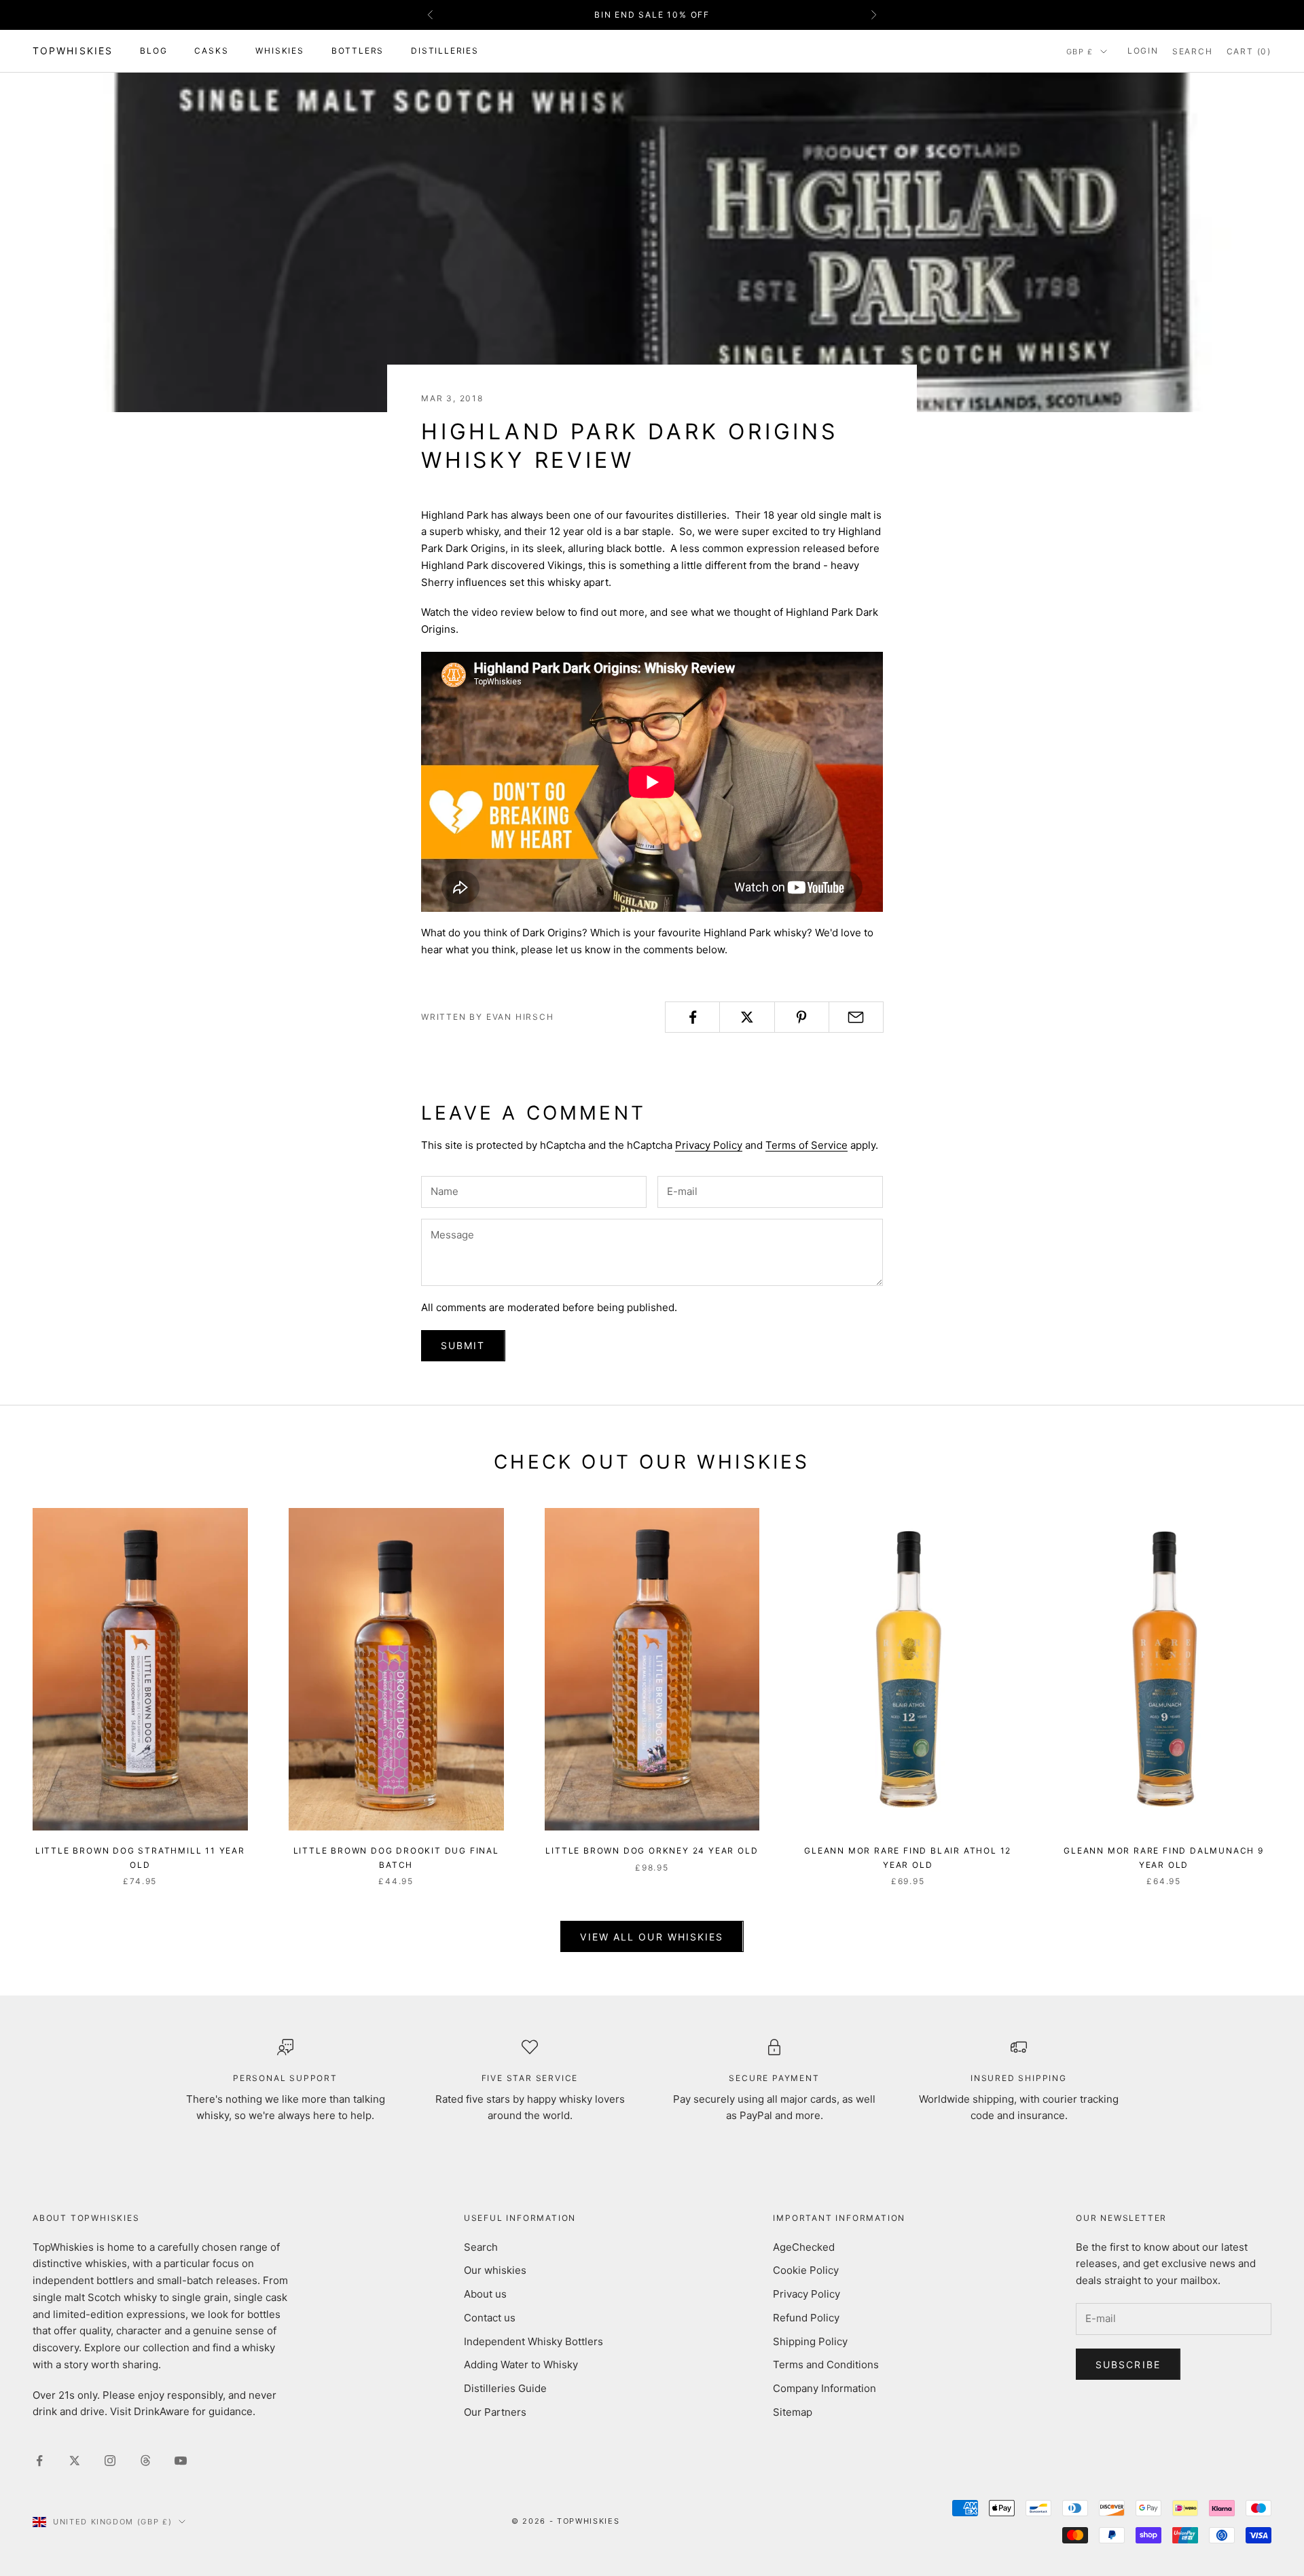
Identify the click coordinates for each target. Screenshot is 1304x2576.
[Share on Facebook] (692, 1017)
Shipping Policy (810, 2341)
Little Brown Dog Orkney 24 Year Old (652, 1851)
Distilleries (445, 51)
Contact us (490, 2318)
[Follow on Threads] (145, 2461)
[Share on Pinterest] (802, 1017)
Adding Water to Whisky (521, 2365)
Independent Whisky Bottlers (533, 2341)
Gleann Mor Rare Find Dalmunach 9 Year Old (1164, 1857)
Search (481, 2247)
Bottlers (358, 51)
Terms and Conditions (826, 2365)
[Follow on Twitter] (75, 2461)
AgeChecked (804, 2247)
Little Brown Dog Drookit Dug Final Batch (396, 1857)
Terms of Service (807, 1145)
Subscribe (1128, 2365)
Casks (211, 51)
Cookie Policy (806, 2270)
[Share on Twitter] (747, 1017)
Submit (463, 1345)
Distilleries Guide (505, 2388)
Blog (153, 51)
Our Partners (495, 2412)
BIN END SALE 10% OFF (652, 15)
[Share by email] (856, 1017)
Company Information (825, 2388)
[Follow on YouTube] (181, 2461)
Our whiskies (495, 2270)
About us (485, 2294)
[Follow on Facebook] (39, 2461)
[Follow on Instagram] (110, 2461)
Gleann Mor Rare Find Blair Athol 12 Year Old (908, 1857)
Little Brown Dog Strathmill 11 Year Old (140, 1857)
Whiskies (279, 51)
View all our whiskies (652, 1937)
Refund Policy (806, 2318)
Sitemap (793, 2412)
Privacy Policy (709, 1145)
